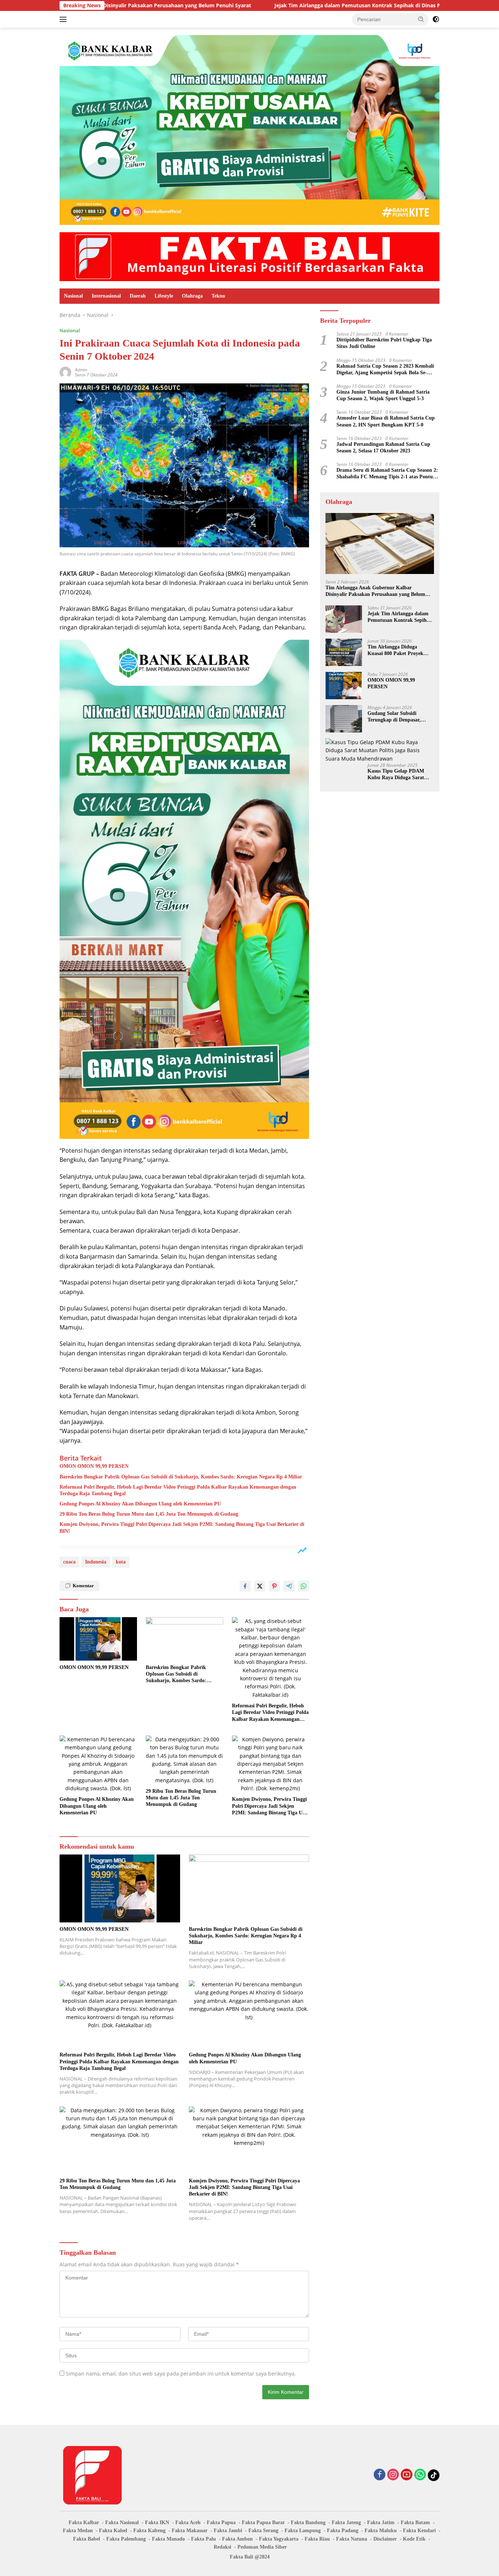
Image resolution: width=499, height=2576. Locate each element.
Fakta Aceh (188, 2523)
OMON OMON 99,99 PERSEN (94, 1466)
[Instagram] (393, 2475)
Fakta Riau (317, 2539)
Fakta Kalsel (113, 2531)
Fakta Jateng (346, 2523)
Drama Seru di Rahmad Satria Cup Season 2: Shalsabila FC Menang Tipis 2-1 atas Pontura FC (387, 474)
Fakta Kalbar (84, 2523)
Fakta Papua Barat (263, 2523)
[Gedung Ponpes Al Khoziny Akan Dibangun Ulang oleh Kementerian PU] (98, 1764)
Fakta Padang (343, 2531)
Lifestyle (164, 296)
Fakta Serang (263, 2531)
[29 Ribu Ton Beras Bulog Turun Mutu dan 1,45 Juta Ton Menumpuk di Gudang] (184, 1760)
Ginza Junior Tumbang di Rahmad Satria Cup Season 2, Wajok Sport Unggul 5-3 (383, 395)
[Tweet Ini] (260, 1586)
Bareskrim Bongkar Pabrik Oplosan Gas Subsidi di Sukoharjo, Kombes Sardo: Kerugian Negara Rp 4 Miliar (181, 1477)
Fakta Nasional (122, 2523)
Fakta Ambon (237, 2539)
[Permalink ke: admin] (65, 372)
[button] (421, 19)
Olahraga (192, 296)
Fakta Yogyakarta (279, 2539)
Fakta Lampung (303, 2531)
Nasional (73, 296)
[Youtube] (407, 2475)
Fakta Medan (78, 2531)
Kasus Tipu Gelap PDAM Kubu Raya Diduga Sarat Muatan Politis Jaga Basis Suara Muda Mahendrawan (398, 775)
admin (81, 370)
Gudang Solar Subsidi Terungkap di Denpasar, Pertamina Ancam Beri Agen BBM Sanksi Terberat (399, 717)
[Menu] (64, 19)
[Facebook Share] (245, 1586)
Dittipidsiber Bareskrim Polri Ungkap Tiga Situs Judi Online (384, 343)
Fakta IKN (157, 2523)
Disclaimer (385, 2539)
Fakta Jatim (381, 2523)
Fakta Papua (221, 2523)
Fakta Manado (168, 2539)
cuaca (69, 1562)
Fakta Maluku (381, 2531)
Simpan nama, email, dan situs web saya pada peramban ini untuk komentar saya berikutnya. (181, 2374)
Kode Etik (414, 2539)
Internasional (106, 296)
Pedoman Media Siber (262, 2547)
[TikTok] (434, 2475)
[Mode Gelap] (436, 19)
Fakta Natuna (352, 2539)
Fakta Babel (87, 2539)
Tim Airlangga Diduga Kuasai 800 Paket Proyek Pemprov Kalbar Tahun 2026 (400, 650)
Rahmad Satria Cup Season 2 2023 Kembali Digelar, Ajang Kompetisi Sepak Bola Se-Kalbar (385, 370)
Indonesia (96, 1562)
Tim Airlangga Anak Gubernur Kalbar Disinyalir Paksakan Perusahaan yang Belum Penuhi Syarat (375, 591)
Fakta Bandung (308, 2523)
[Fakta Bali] (249, 256)
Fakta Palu (203, 2539)
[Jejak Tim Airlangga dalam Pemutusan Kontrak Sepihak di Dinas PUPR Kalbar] (344, 619)
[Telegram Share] (289, 1586)
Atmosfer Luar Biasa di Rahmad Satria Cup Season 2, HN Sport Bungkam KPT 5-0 (386, 421)
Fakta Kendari (419, 2531)
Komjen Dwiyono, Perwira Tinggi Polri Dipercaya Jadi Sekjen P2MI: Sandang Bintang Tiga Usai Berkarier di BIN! (182, 1528)
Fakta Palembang (126, 2539)
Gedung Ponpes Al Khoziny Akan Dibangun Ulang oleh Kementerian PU (140, 1504)
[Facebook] (380, 2475)
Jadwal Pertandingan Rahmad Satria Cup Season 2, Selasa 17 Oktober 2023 (383, 447)
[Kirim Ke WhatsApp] (304, 1586)
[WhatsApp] (420, 2475)
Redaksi (222, 2547)
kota (121, 1562)
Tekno (218, 296)
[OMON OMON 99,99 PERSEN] (98, 1639)
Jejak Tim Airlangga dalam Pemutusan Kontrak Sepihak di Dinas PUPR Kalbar (272, 5)
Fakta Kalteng (149, 2531)
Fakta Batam (415, 2523)
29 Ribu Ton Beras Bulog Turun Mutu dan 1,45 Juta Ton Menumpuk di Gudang (149, 1514)
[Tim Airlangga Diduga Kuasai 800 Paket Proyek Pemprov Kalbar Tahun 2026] (344, 652)
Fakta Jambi (228, 2531)
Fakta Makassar (190, 2531)
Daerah (138, 296)
